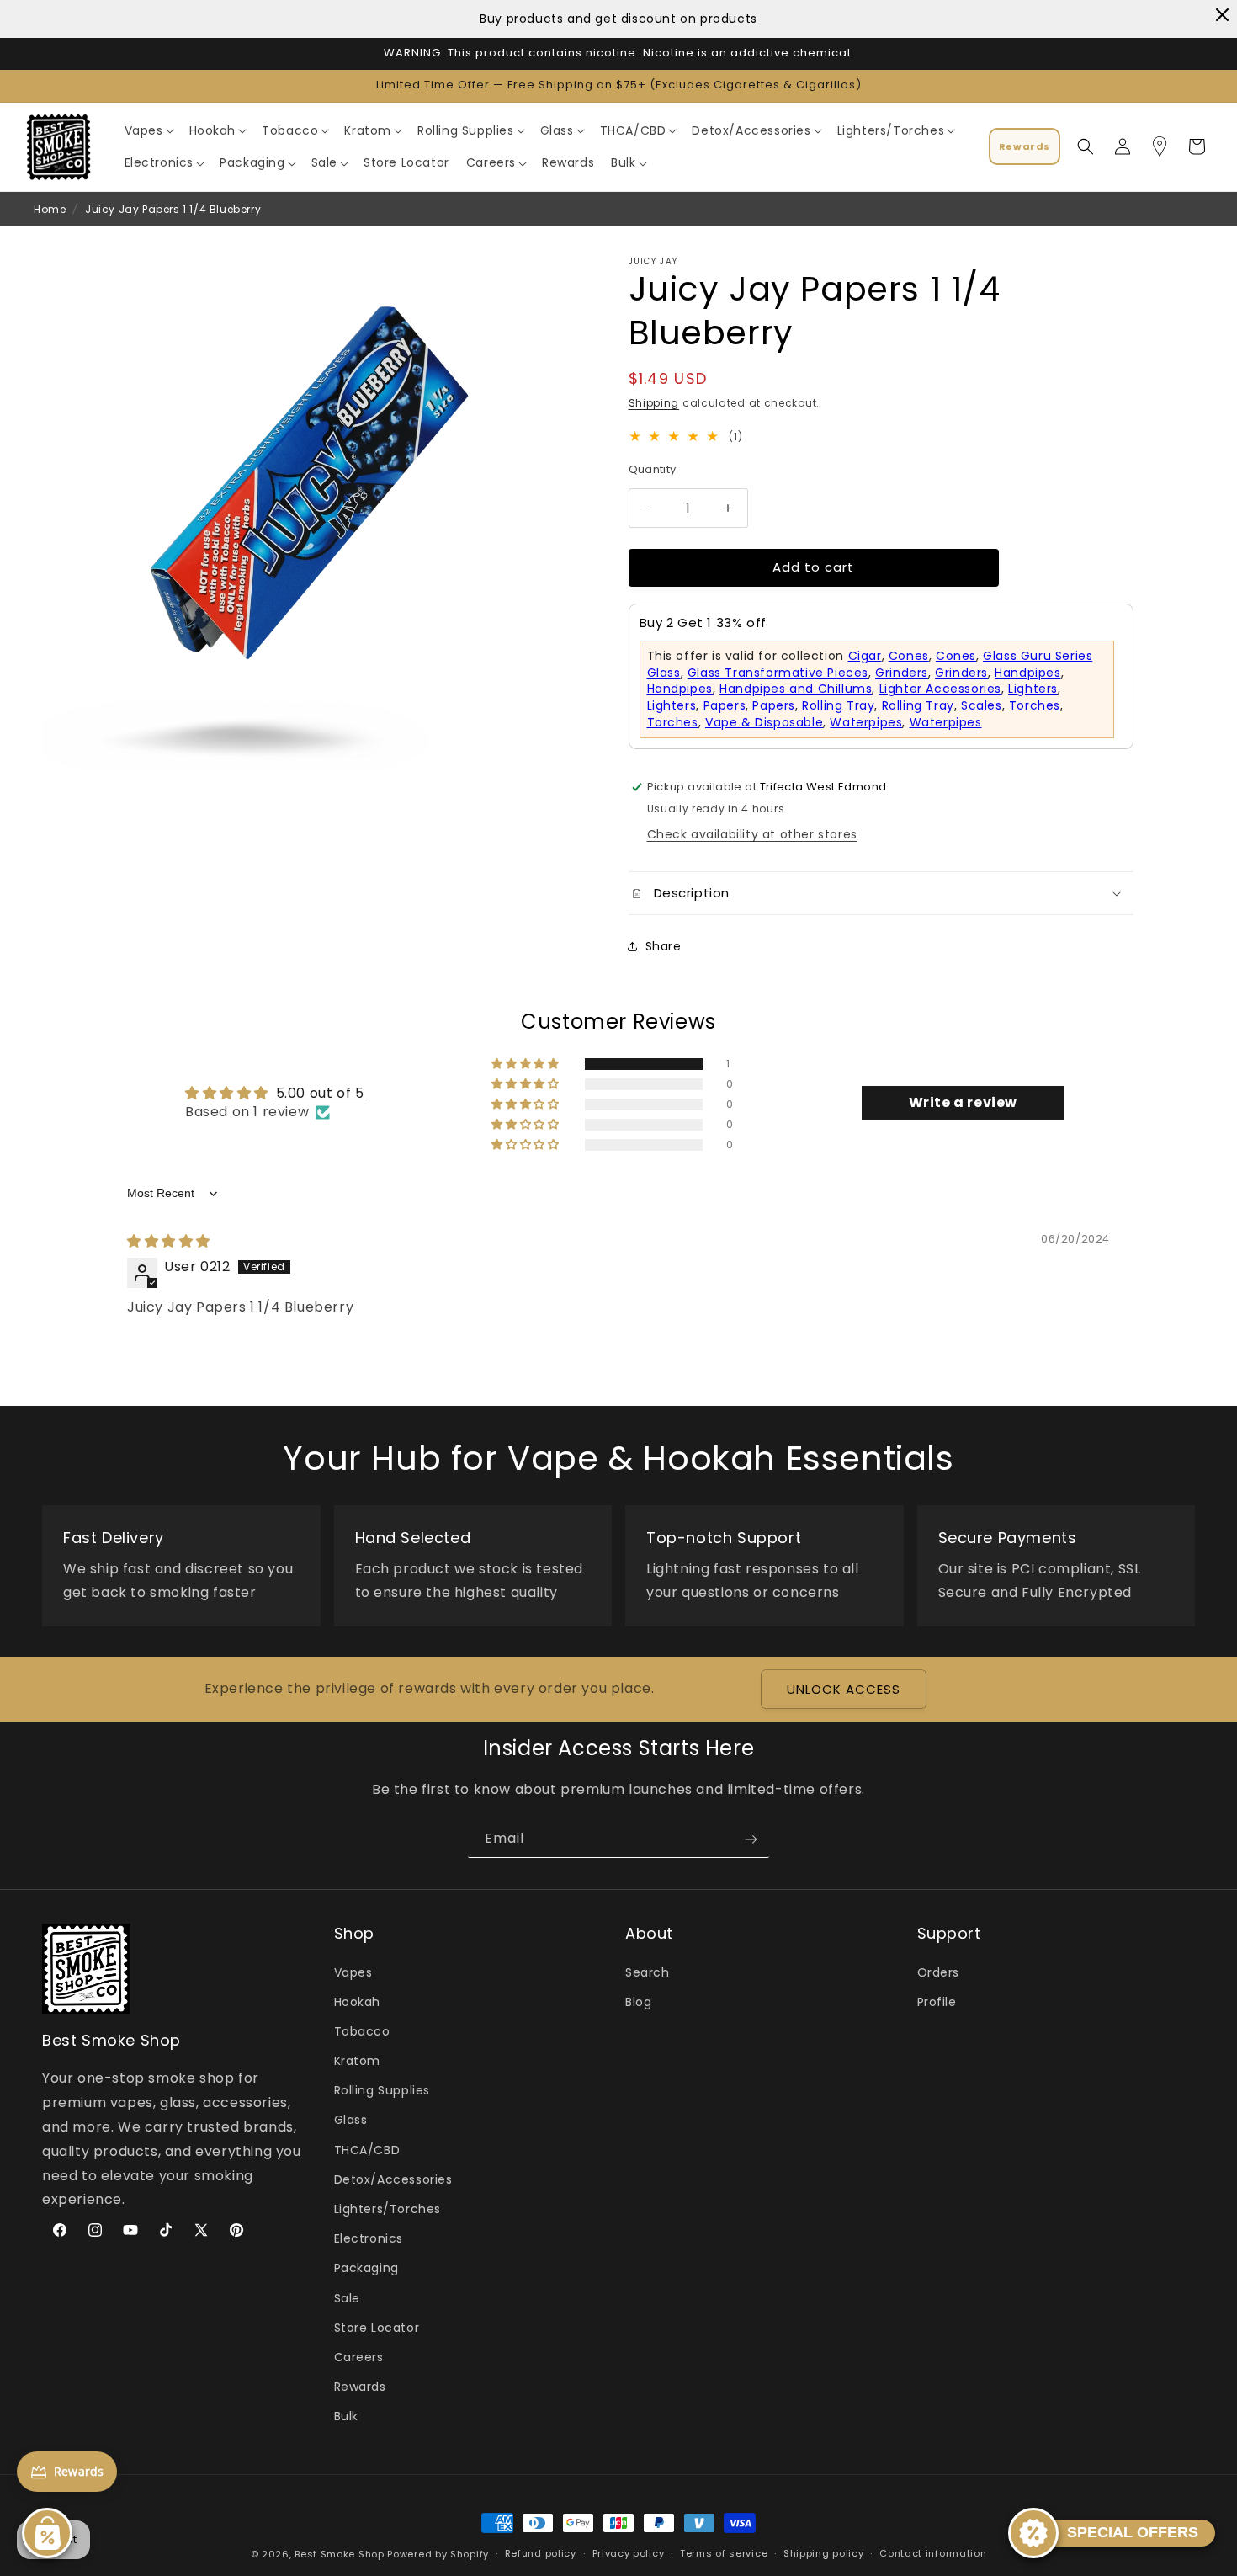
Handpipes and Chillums (796, 689)
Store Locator (377, 2328)
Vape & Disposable (764, 722)
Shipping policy (824, 2554)
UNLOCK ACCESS (844, 1689)
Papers (725, 705)
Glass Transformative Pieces (778, 673)
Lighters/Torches (388, 2209)
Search (648, 1972)
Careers (359, 2357)
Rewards (360, 2387)
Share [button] (664, 946)
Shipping (654, 403)
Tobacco (362, 2031)
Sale (347, 2298)
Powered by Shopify (438, 2554)
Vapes (353, 1972)
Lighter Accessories (940, 689)
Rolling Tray (838, 705)
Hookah (358, 2002)
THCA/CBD (367, 2150)
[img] (169, 1241)
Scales (982, 705)
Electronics (369, 2238)
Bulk (346, 2416)
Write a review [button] (963, 1102)
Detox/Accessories (393, 2179)
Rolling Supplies (382, 2090)
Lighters (1033, 689)
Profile (937, 2002)
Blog (638, 2002)
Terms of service (724, 2554)
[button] (149, 130)
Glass (351, 2121)
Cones (909, 656)
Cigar (865, 656)
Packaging (366, 2269)
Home (50, 209)
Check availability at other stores (752, 834)
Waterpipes (866, 722)
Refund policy (541, 2554)
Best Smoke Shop (340, 2554)
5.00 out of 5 (320, 1093)
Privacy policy (629, 2554)
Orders (939, 1972)
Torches (1035, 705)
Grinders (902, 673)
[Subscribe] (751, 1839)
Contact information (933, 2554)
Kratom (358, 2061)
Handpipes (1027, 673)
